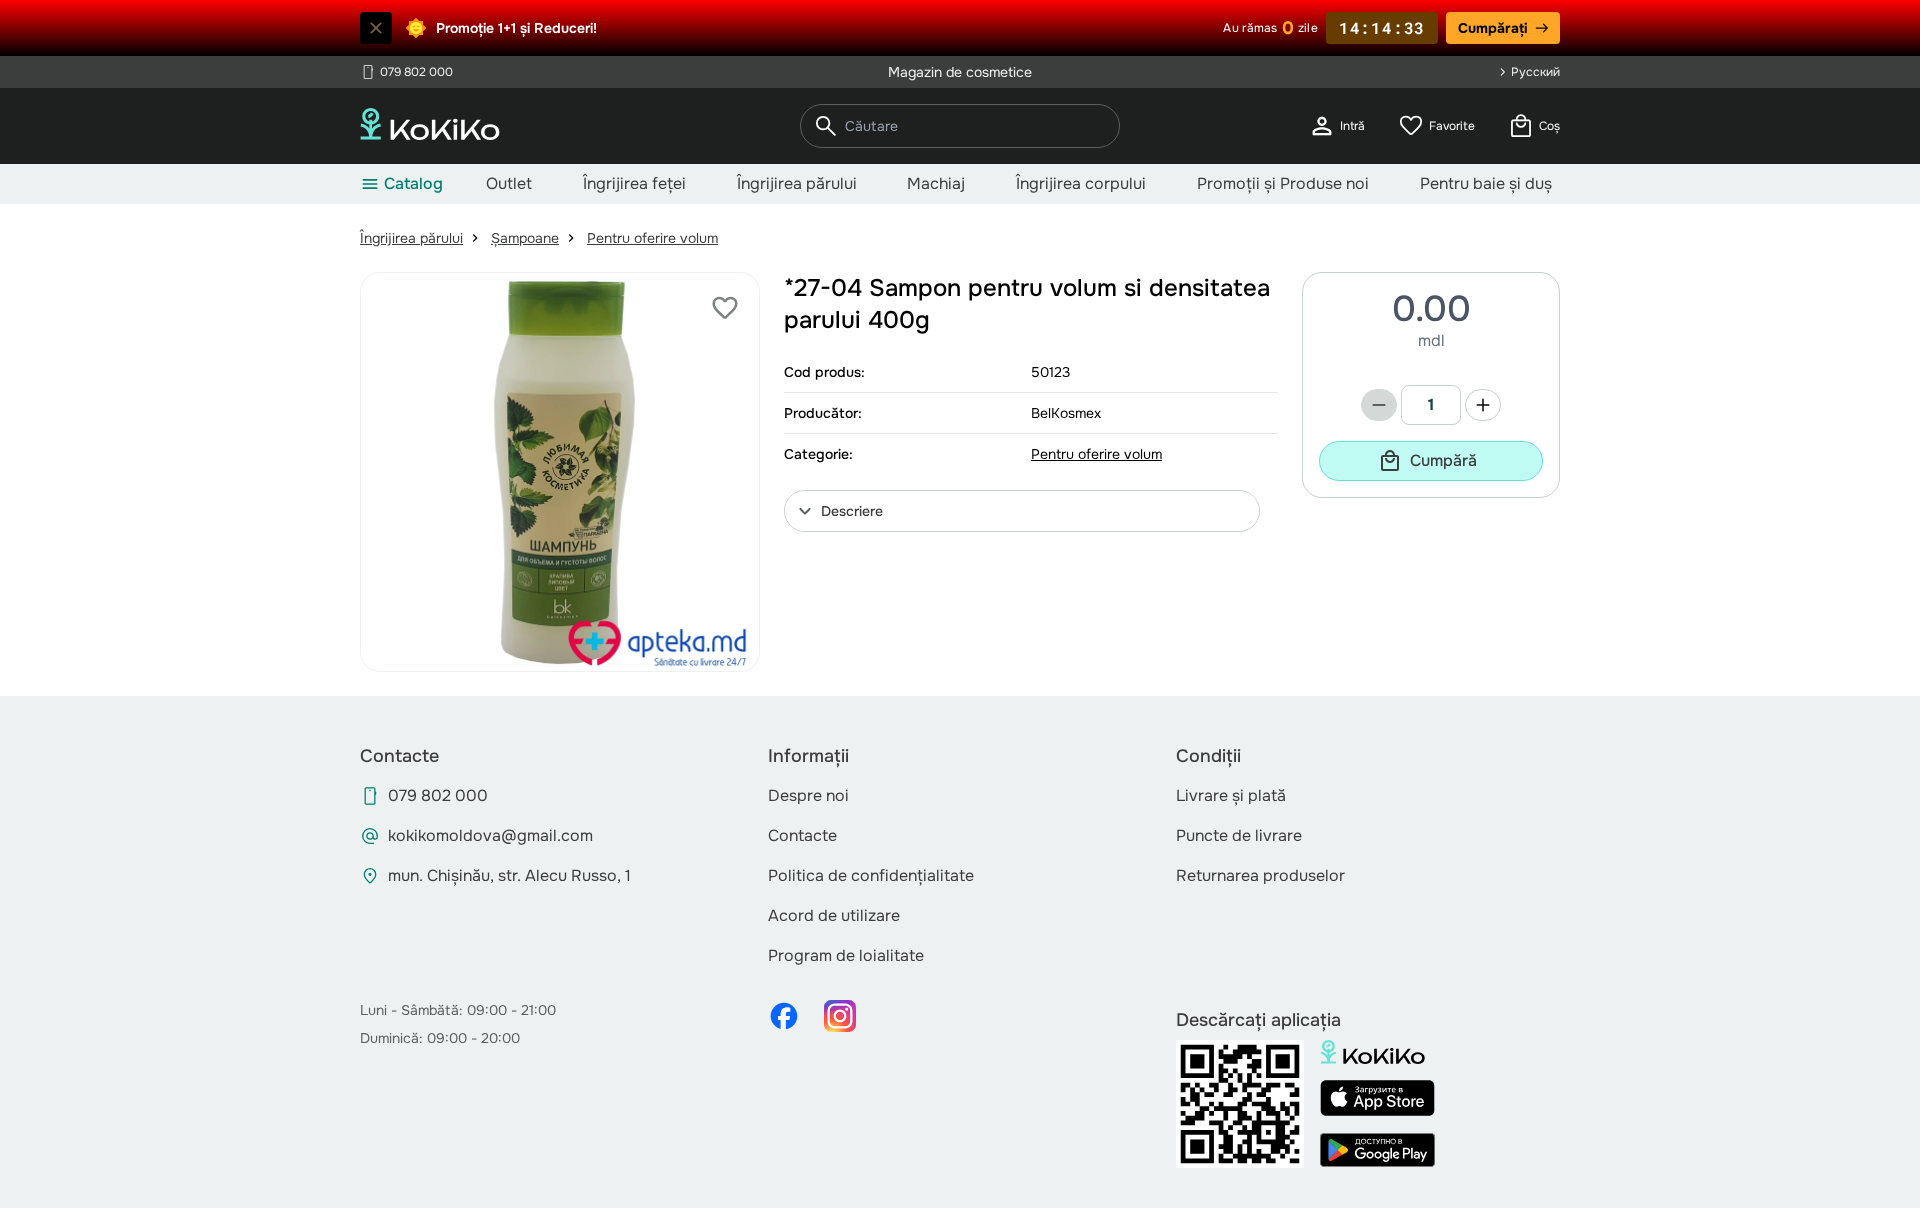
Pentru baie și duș (1486, 183)
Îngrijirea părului (797, 183)
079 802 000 (406, 72)
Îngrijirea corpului (1081, 183)
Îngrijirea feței (634, 183)
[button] (1022, 511)
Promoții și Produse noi (1283, 183)
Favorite (1436, 126)
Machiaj (936, 183)
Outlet (509, 183)
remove (1379, 405)
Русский (1535, 72)
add (1483, 405)
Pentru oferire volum (652, 238)
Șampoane (525, 238)
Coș (1533, 126)
